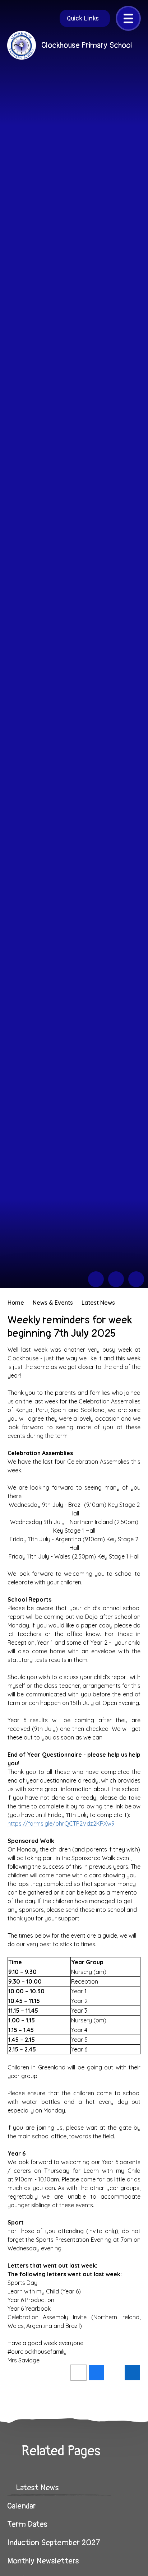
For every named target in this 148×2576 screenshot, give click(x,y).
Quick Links (83, 18)
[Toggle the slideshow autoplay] (136, 1279)
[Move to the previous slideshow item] (96, 1279)
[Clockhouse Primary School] (22, 45)
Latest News (98, 1303)
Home (16, 1303)
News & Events (53, 1303)
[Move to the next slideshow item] (116, 1279)
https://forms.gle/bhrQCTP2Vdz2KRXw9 (61, 1823)
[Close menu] (128, 18)
